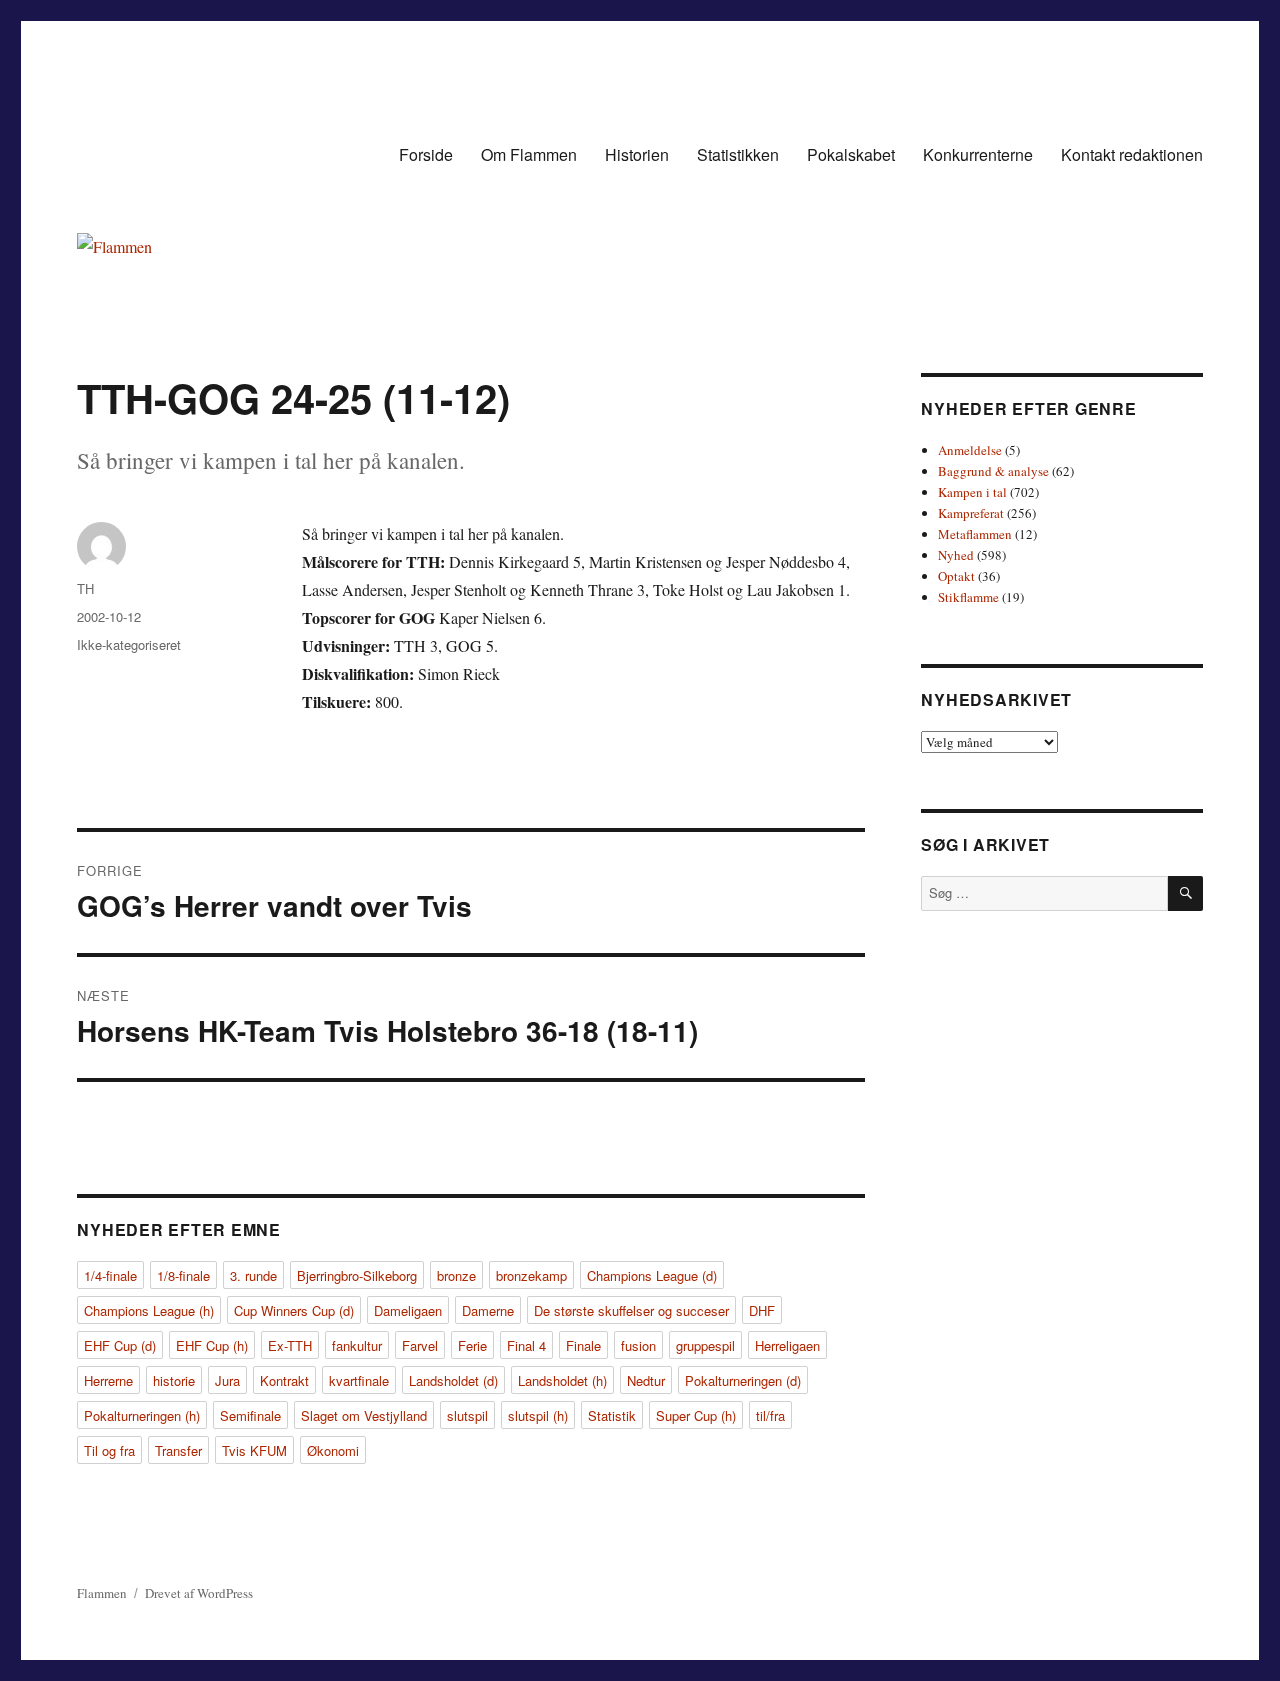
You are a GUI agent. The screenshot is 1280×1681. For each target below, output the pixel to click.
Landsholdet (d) (453, 1380)
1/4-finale (110, 1275)
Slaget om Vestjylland (364, 1415)
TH (85, 588)
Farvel (420, 1345)
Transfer (178, 1450)
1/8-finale (183, 1275)
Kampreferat (971, 513)
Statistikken (738, 154)
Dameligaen (408, 1310)
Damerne (488, 1310)
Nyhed (956, 555)
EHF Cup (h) (212, 1345)
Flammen (102, 1593)
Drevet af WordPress (199, 1593)
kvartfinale (359, 1380)
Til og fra (109, 1450)
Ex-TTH (290, 1345)
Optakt (956, 576)
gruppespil (705, 1345)
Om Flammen (529, 154)
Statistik (612, 1415)
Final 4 (526, 1345)
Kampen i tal (972, 492)
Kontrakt (284, 1380)
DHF (762, 1310)
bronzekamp (531, 1275)
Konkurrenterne (978, 154)
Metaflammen (975, 534)
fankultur (357, 1345)
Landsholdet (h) (562, 1380)
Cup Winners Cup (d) (294, 1310)
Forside (426, 154)
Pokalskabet (851, 154)
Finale (583, 1345)
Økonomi (333, 1450)
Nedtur (646, 1380)
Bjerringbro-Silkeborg (357, 1275)
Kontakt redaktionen (1132, 154)
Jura (227, 1380)
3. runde (253, 1275)
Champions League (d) (652, 1275)
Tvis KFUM (254, 1450)
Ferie (472, 1345)
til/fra (770, 1415)
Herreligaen (787, 1345)
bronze (456, 1275)
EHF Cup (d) (120, 1345)
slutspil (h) (538, 1415)
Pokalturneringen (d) (743, 1380)
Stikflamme (968, 597)
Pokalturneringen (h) (142, 1415)
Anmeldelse (970, 450)
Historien (637, 154)
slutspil (467, 1415)
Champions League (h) (149, 1310)
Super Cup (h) (696, 1415)
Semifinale (250, 1415)
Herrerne (108, 1380)
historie (174, 1380)
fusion (638, 1345)
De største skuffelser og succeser (631, 1310)
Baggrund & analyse (993, 471)
